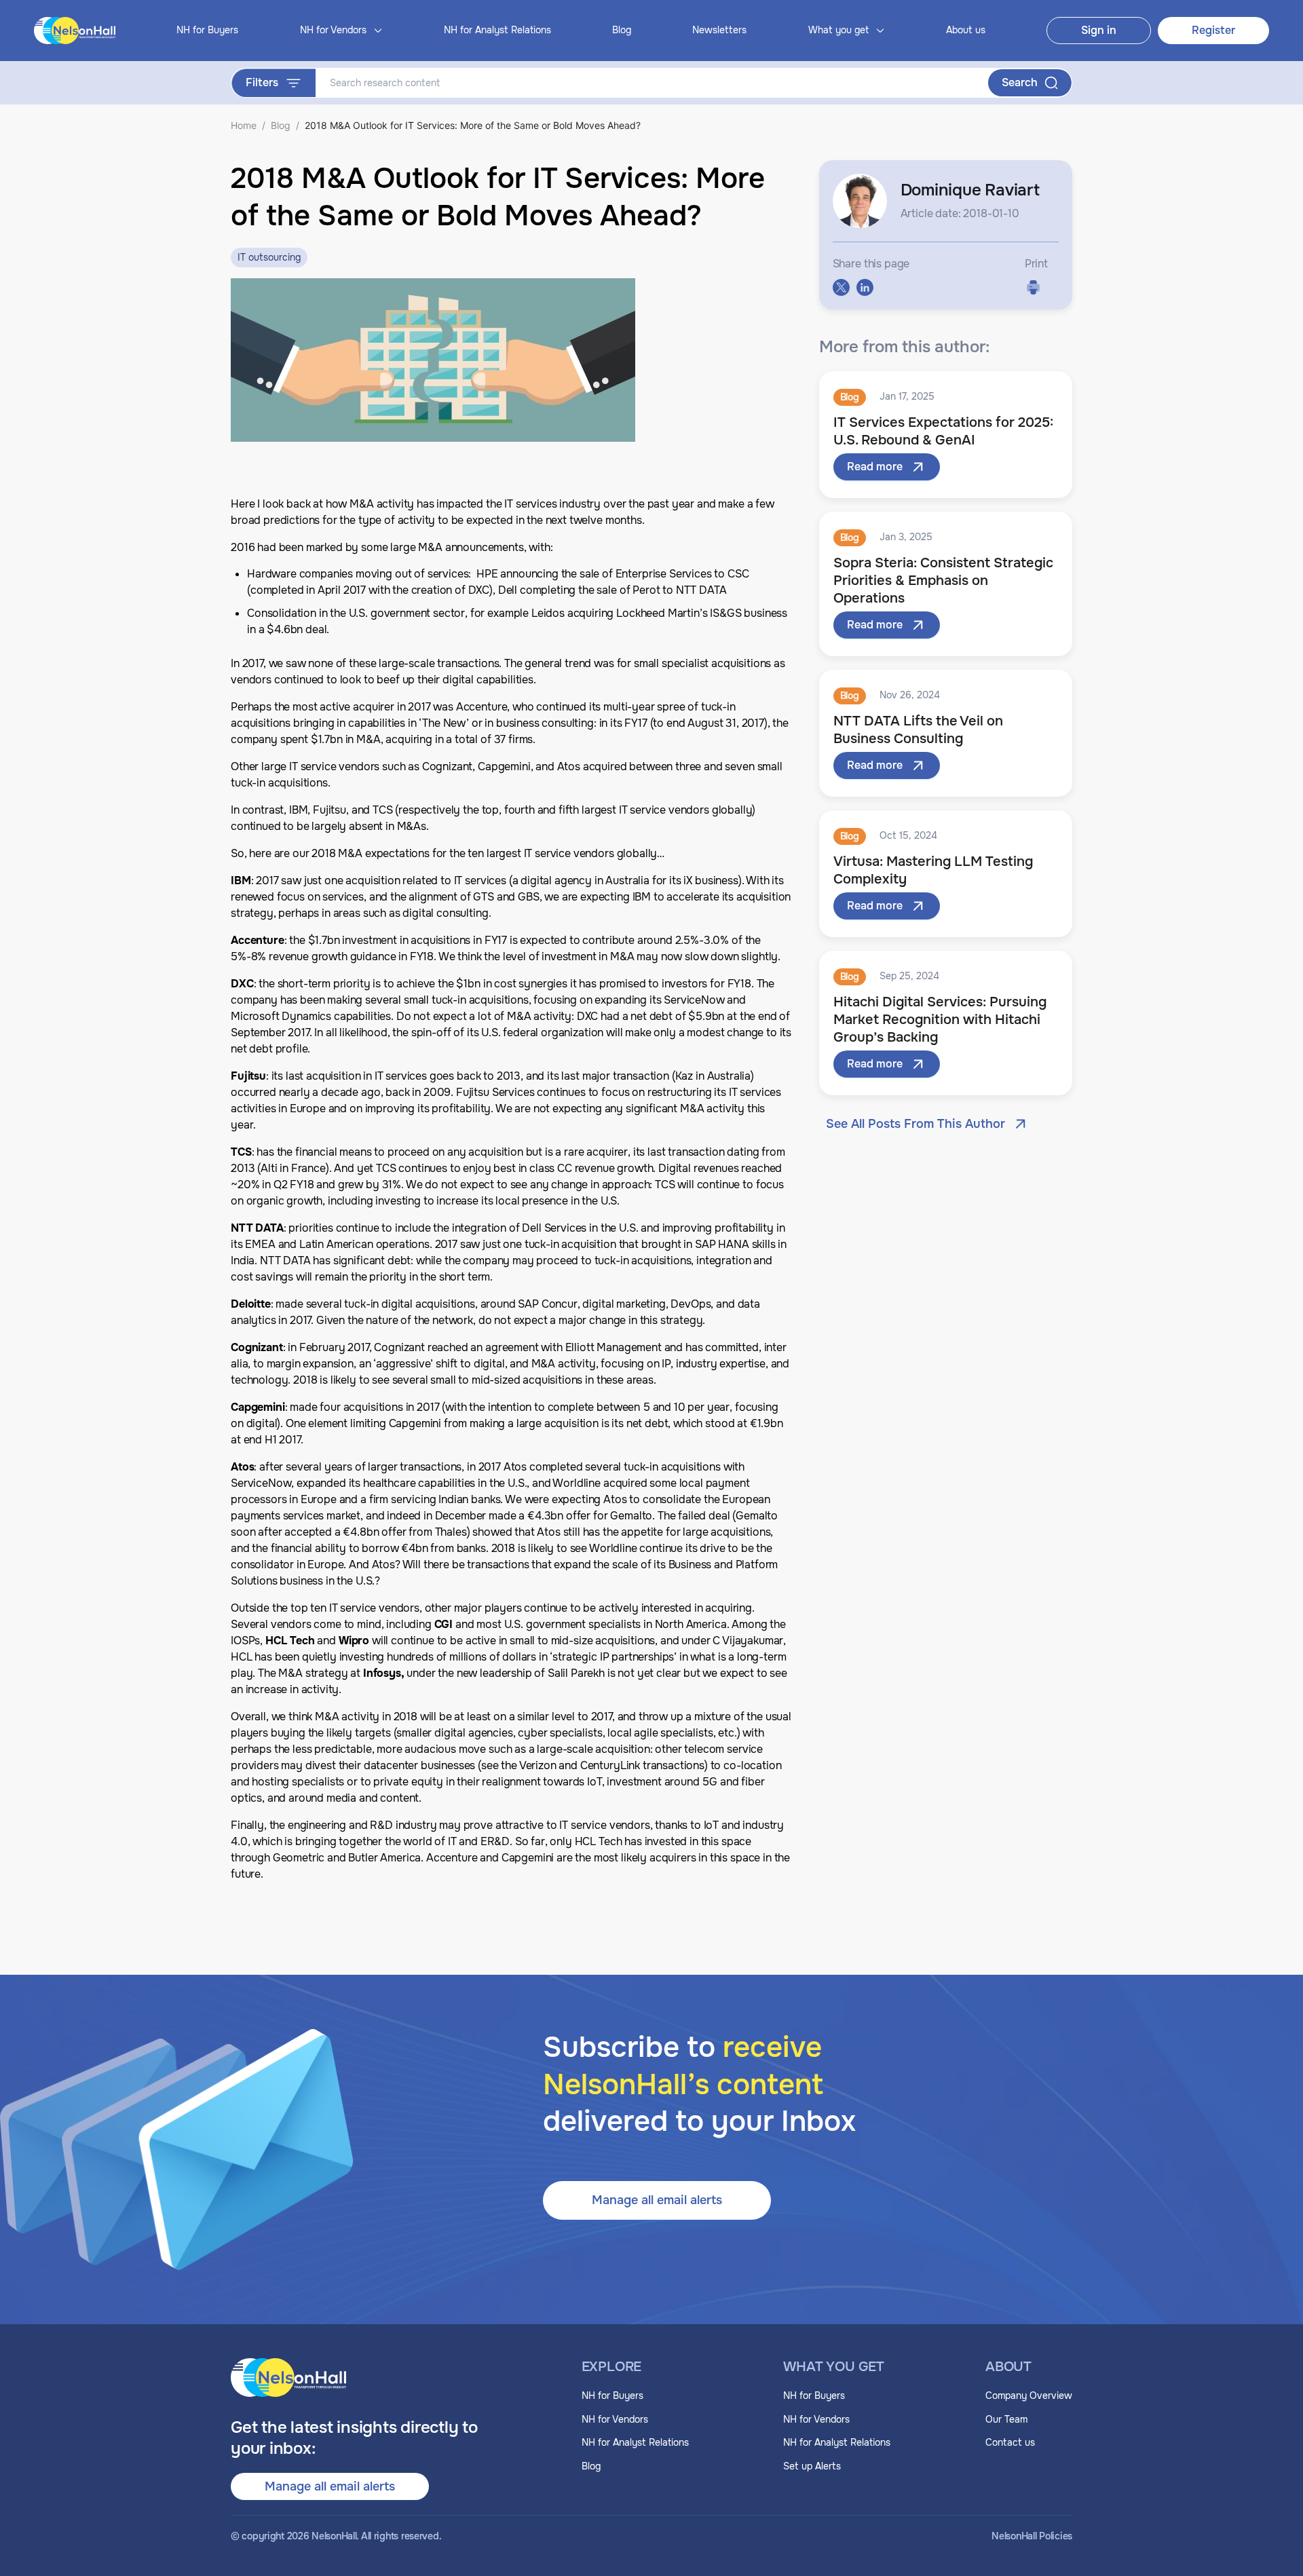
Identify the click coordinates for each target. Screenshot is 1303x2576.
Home (244, 125)
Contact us (1010, 2442)
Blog (622, 30)
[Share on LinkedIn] (865, 287)
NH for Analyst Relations (497, 30)
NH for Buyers (207, 30)
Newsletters (719, 30)
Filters (262, 82)
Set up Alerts (812, 2466)
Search (1020, 82)
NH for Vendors (615, 2419)
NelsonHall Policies (1032, 2536)
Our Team (1006, 2419)
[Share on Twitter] (841, 287)
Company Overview (1029, 2395)
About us (966, 30)
